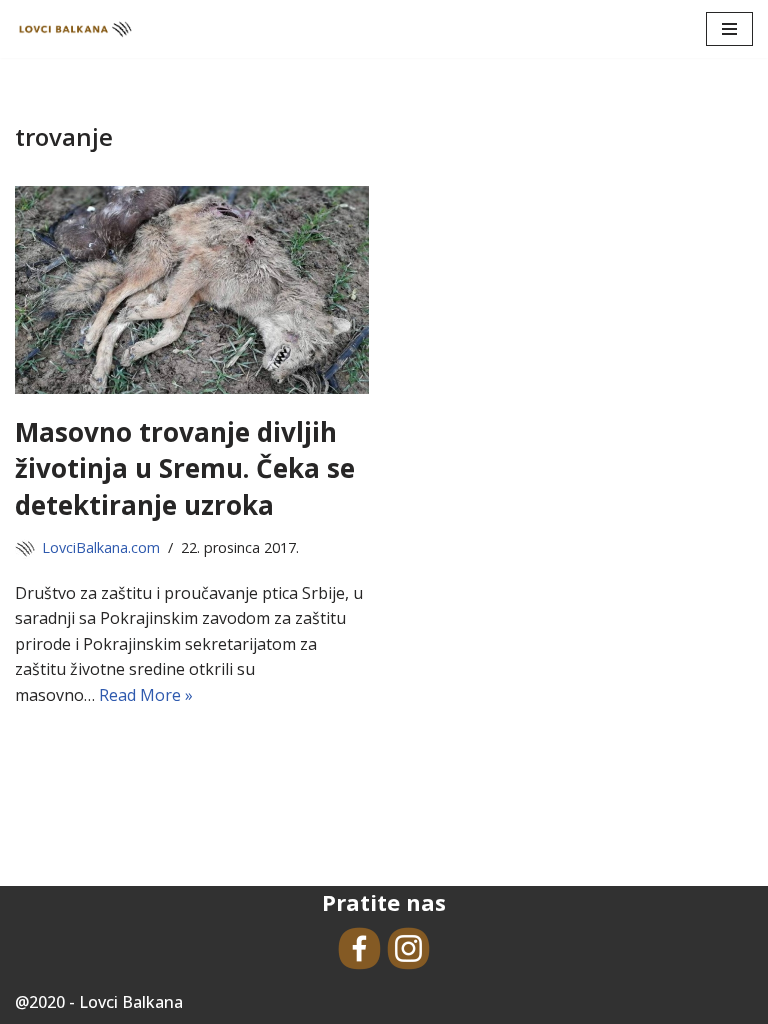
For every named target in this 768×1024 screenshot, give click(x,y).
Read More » (146, 695)
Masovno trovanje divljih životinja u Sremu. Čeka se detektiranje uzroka (185, 468)
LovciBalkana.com (101, 547)
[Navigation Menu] (729, 29)
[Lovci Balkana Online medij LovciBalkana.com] (75, 29)
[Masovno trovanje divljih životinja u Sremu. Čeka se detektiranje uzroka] (192, 289)
